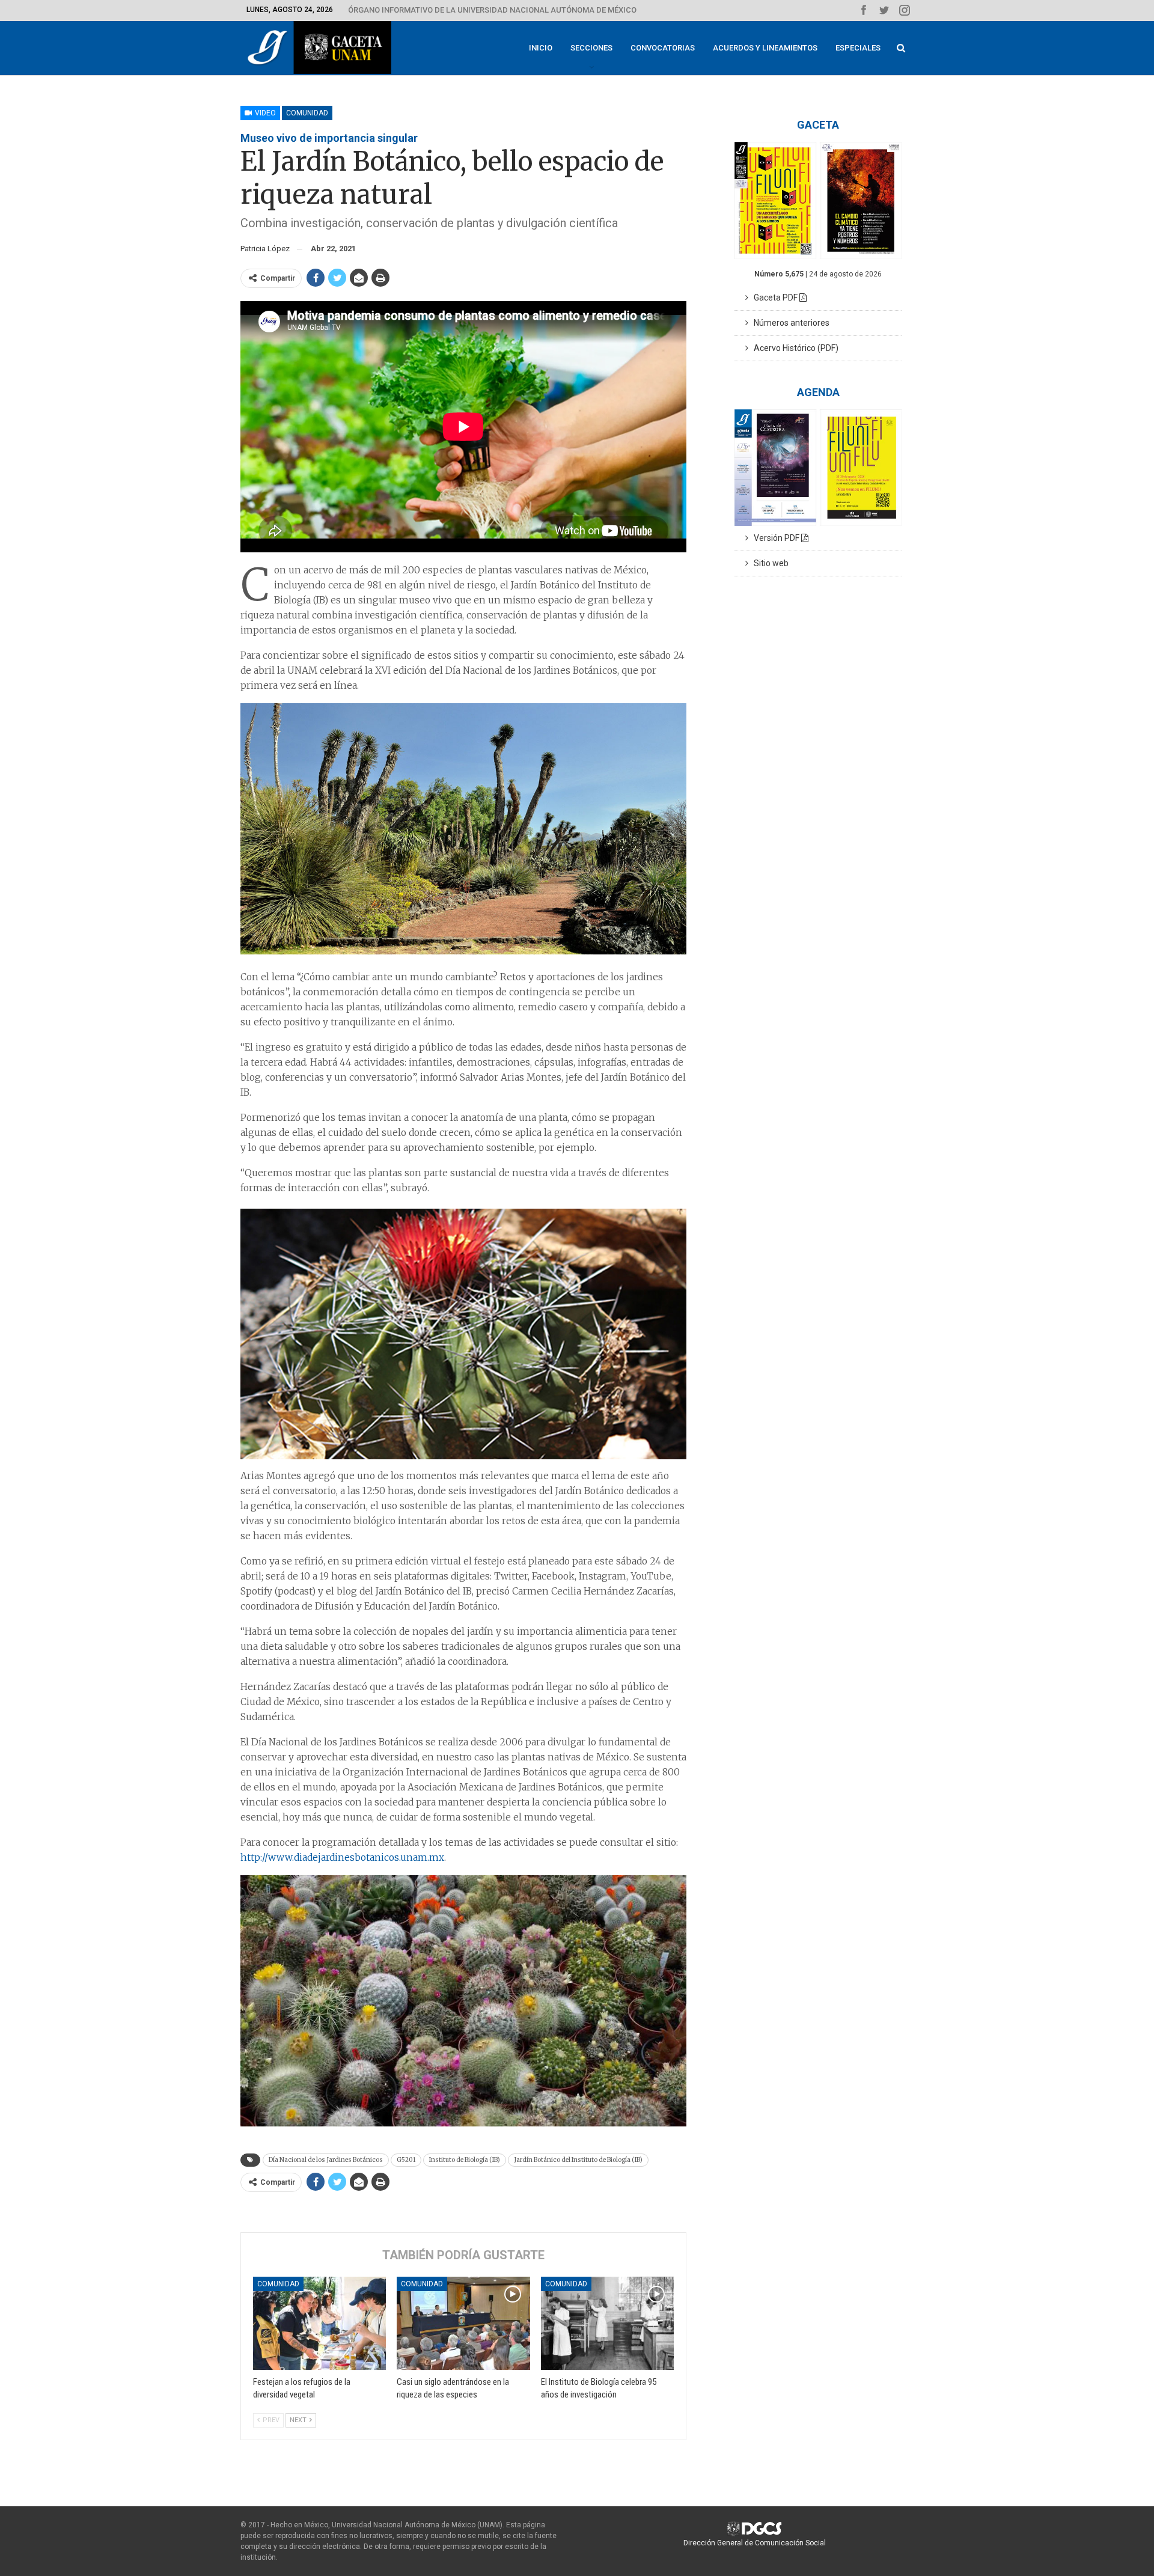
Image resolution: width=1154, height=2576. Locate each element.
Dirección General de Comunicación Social (755, 2543)
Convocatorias (663, 48)
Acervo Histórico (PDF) (793, 348)
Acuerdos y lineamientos (765, 48)
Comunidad (307, 113)
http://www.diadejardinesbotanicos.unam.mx (342, 1857)
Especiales (858, 48)
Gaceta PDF (774, 298)
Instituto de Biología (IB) (465, 2160)
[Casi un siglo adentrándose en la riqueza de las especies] (463, 2323)
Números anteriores (789, 323)
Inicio (541, 48)
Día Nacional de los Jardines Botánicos (326, 2160)
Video (264, 113)
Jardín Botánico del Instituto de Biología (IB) (578, 2160)
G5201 (406, 2160)
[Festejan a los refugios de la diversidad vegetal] (319, 2323)
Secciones (591, 48)
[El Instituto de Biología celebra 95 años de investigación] (607, 2323)
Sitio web (768, 563)
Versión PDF (775, 538)
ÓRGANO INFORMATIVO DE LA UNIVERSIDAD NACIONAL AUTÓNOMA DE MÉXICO (492, 10)
